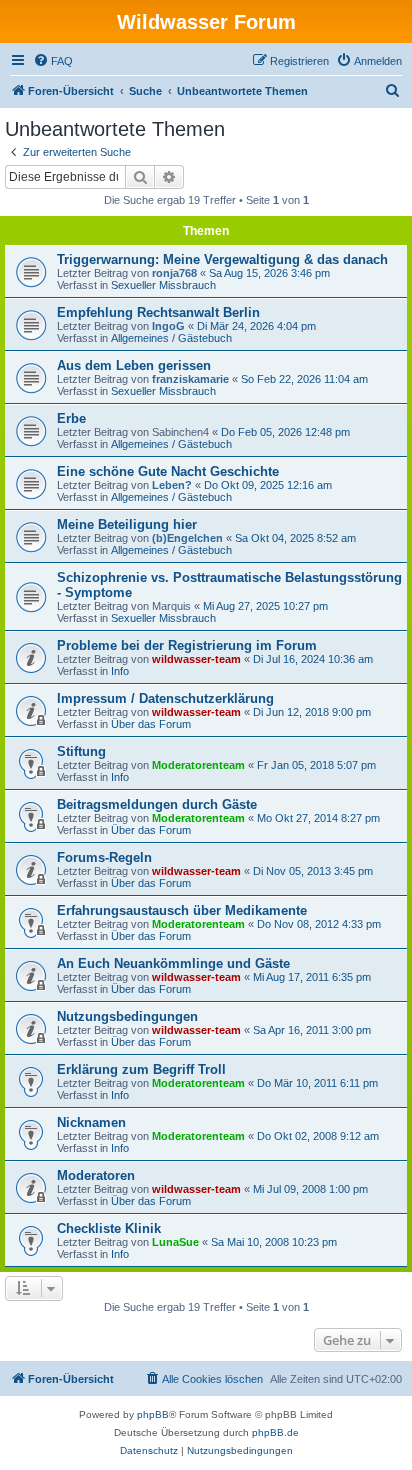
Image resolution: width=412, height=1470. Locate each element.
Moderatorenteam (198, 765)
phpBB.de (275, 1432)
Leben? (172, 485)
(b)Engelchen (187, 538)
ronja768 (174, 273)
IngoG (168, 326)
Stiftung (81, 751)
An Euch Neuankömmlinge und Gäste (173, 963)
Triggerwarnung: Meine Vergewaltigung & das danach (222, 259)
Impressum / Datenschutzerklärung (165, 698)
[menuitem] (53, 61)
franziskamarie (190, 379)
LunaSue (175, 1242)
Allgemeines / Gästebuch (171, 338)
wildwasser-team (196, 659)
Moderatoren (96, 1175)
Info (120, 671)
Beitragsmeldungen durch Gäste (157, 804)
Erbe (71, 418)
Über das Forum (151, 724)
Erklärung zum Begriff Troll (141, 1069)
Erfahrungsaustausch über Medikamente (182, 910)
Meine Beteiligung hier (127, 524)
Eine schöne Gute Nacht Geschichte (168, 471)
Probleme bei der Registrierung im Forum (187, 645)
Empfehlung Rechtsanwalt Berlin (158, 312)
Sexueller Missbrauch (163, 285)
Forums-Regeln (104, 857)
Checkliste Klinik (109, 1228)
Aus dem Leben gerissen (134, 365)
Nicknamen (91, 1122)
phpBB (153, 1414)
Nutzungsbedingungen (127, 1016)
